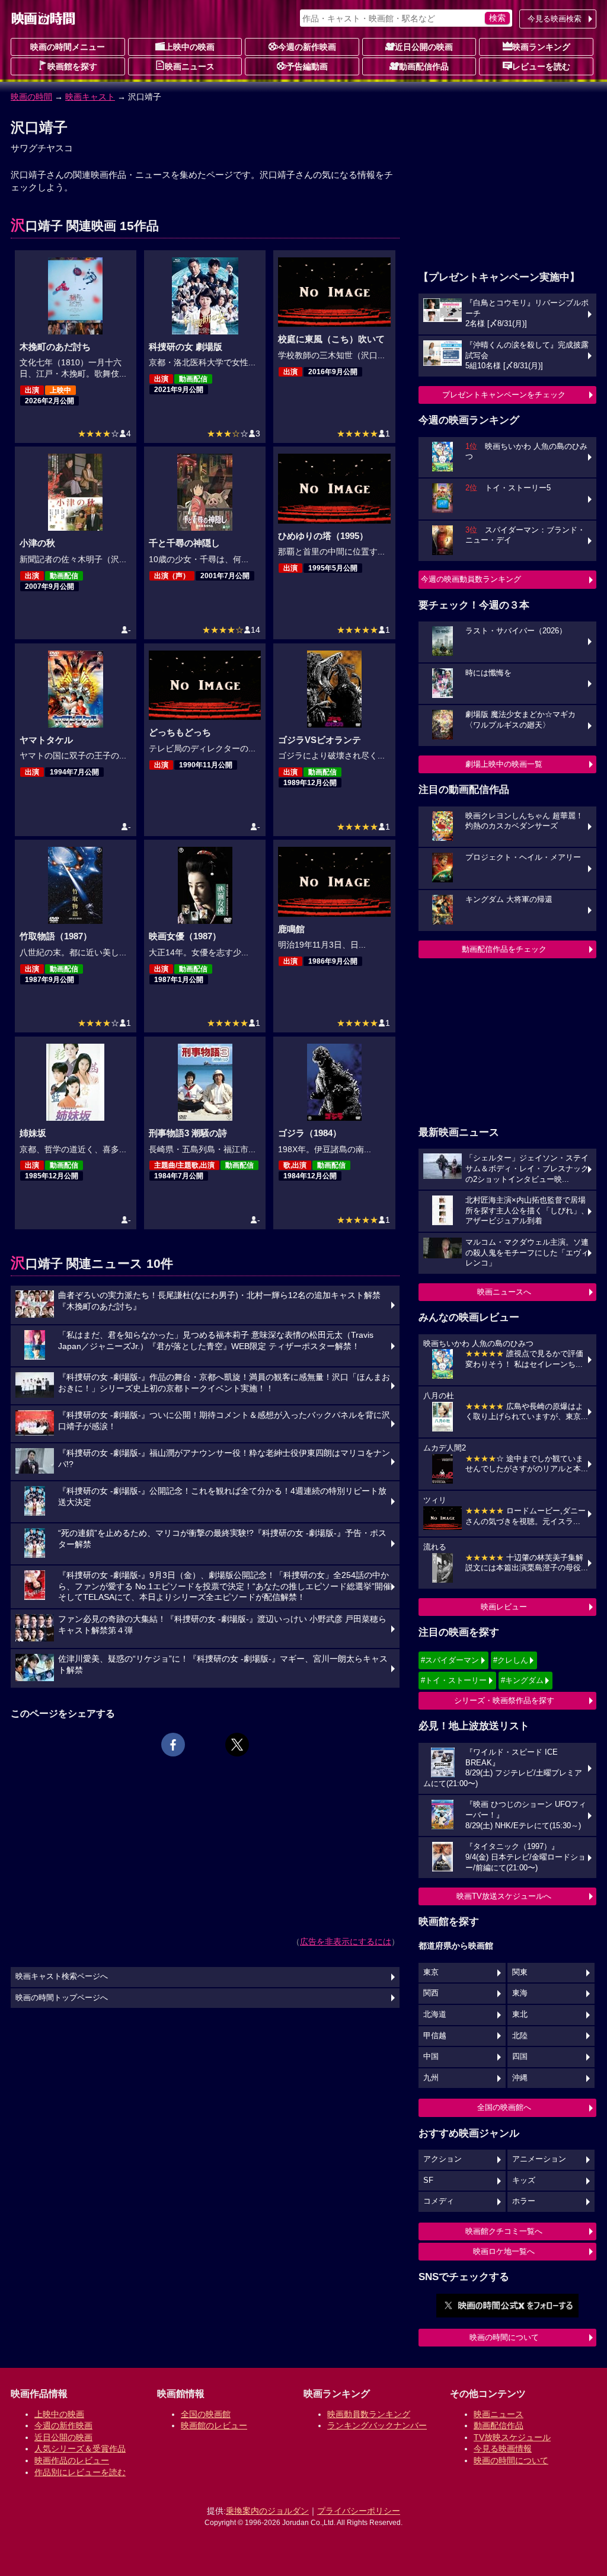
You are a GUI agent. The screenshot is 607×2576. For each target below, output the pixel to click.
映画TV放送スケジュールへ (504, 1896)
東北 (520, 2014)
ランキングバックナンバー (377, 2425)
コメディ (439, 2201)
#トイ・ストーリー (454, 1680)
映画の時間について (504, 2337)
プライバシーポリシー (359, 2511)
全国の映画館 (206, 2414)
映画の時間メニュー (68, 47)
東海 (520, 1993)
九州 (431, 2078)
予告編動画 (307, 66)
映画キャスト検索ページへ (62, 1976)
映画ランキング (541, 47)
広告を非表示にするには (346, 1941)
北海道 (435, 2014)
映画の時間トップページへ (62, 1998)
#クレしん (511, 1660)
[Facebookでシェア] (173, 1745)
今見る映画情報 (503, 2449)
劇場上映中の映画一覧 (504, 764)
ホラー (524, 2201)
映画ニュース (190, 66)
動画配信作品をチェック (504, 949)
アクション (443, 2159)
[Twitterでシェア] (237, 1745)
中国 (431, 2057)
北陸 (520, 2036)
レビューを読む (541, 66)
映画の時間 (31, 97)
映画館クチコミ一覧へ (504, 2231)
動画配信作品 (424, 66)
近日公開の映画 (424, 47)
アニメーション (539, 2159)
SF (428, 2180)
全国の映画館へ (504, 2107)
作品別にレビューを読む (80, 2472)
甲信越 (435, 2036)
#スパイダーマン (450, 1660)
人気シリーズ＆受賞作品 (80, 2449)
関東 (520, 1972)
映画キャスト (90, 97)
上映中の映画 (190, 47)
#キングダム (522, 1680)
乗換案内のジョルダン (267, 2511)
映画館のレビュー (214, 2425)
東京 (431, 1972)
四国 (520, 2057)
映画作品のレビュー (72, 2460)
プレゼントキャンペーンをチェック (504, 395)
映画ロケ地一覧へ (504, 2251)
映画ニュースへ (504, 1292)
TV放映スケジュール (512, 2437)
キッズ (524, 2180)
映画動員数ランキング (369, 2414)
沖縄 (520, 2078)
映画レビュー (504, 1607)
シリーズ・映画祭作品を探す (504, 1700)
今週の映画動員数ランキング (471, 579)
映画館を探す (72, 66)
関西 (431, 1993)
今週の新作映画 (307, 47)
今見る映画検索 (555, 19)
